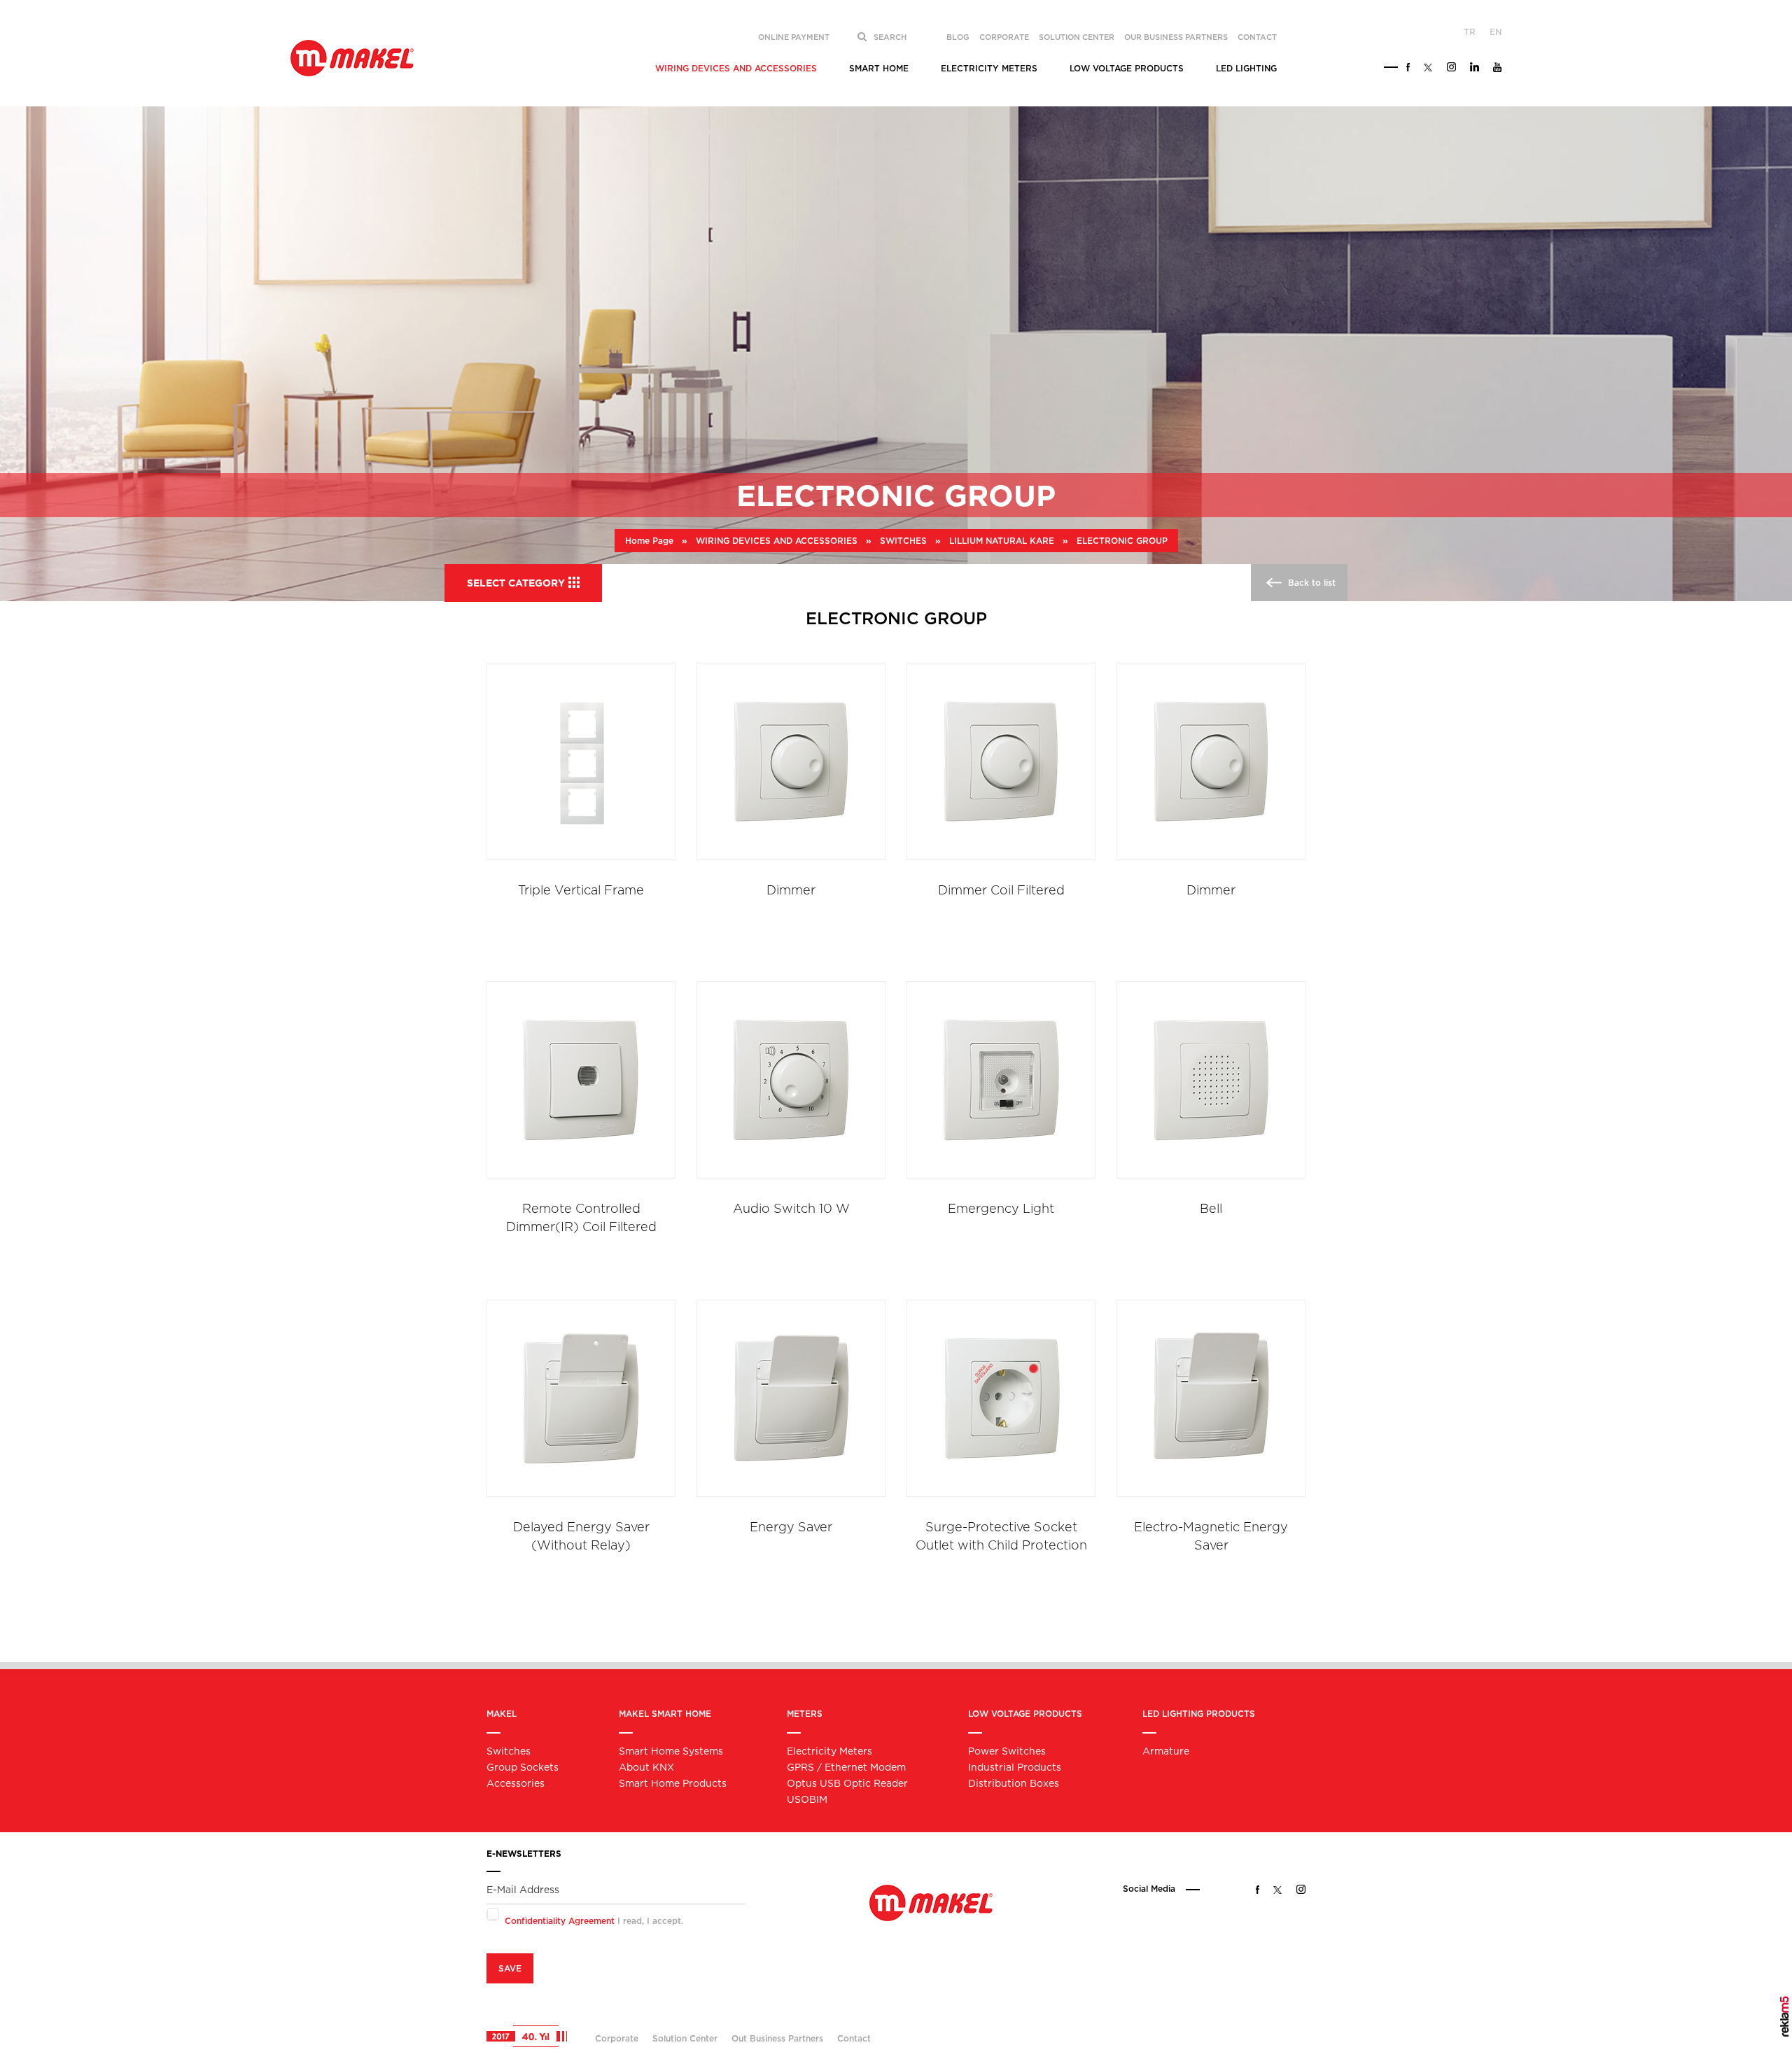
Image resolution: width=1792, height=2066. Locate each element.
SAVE (510, 1968)
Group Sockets (523, 1767)
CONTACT (1257, 37)
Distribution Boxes (1014, 1783)
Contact (854, 2038)
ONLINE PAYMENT (794, 37)
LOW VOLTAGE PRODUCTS (1127, 68)
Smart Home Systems (671, 1751)
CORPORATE (1004, 37)
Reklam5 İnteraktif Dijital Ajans (1785, 2017)
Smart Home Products (673, 1783)
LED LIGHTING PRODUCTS (1199, 1714)
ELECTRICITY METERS (989, 68)
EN (1496, 32)
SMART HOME (879, 68)
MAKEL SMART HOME (665, 1714)
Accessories (516, 1783)
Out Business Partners (777, 2038)
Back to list (1310, 583)
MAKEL (502, 1714)
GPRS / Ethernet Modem (846, 1767)
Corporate (617, 2038)
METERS (805, 1714)
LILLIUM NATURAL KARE (1002, 541)
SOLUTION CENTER (1077, 37)
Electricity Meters (829, 1751)
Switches (509, 1751)
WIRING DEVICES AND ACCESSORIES (736, 68)
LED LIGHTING (1246, 68)
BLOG (958, 37)
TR (1470, 32)
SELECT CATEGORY (516, 583)
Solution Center (685, 2038)
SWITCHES (903, 541)
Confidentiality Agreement (560, 1921)
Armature (1166, 1751)
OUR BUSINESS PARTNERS (1176, 37)
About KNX (646, 1767)
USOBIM (807, 1799)
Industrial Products (1015, 1767)
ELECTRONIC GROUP (1122, 541)
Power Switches (1007, 1751)
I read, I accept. (594, 1921)
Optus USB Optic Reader (847, 1783)
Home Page (649, 541)
